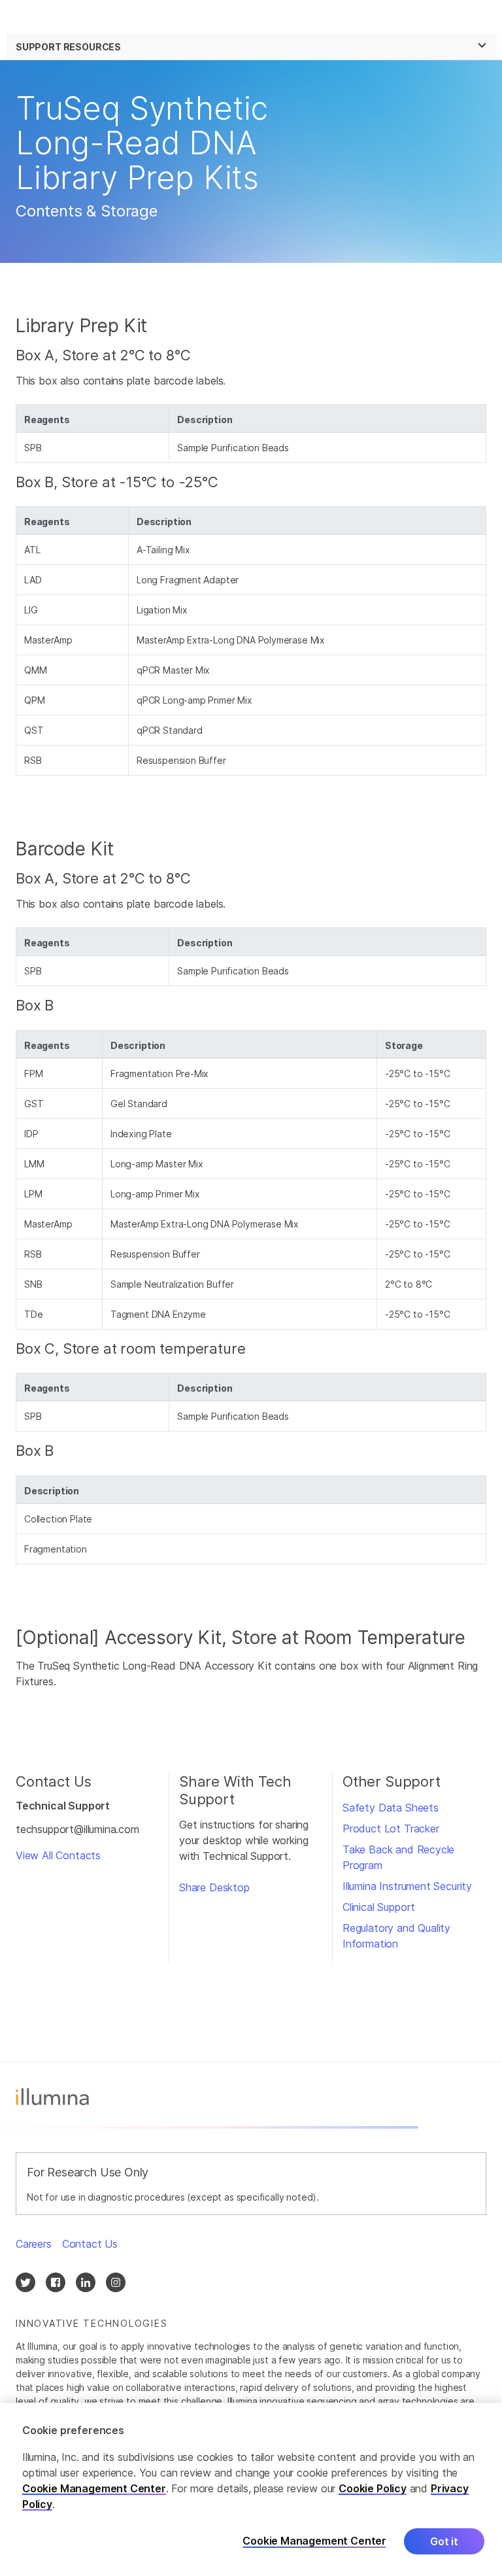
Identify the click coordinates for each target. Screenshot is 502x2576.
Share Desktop (214, 1887)
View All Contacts (58, 1855)
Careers (34, 2244)
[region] (251, 2489)
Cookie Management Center (94, 2488)
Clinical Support (379, 1907)
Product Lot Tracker (391, 1829)
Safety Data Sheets (391, 1808)
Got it (444, 2541)
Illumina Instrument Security (407, 1886)
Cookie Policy (373, 2488)
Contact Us (90, 2244)
